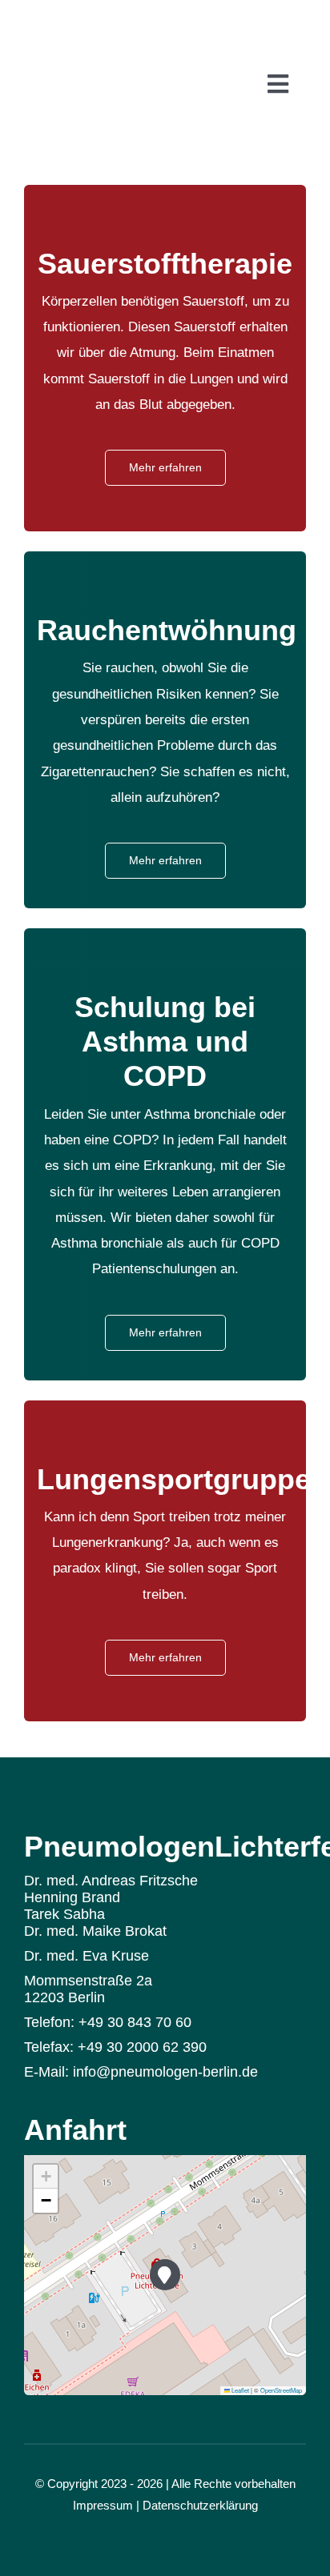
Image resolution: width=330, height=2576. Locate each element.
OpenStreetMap (281, 2390)
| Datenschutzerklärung (197, 2505)
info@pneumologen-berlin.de (165, 2072)
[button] (165, 2275)
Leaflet (239, 2390)
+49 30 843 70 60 (135, 2022)
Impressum (103, 2505)
